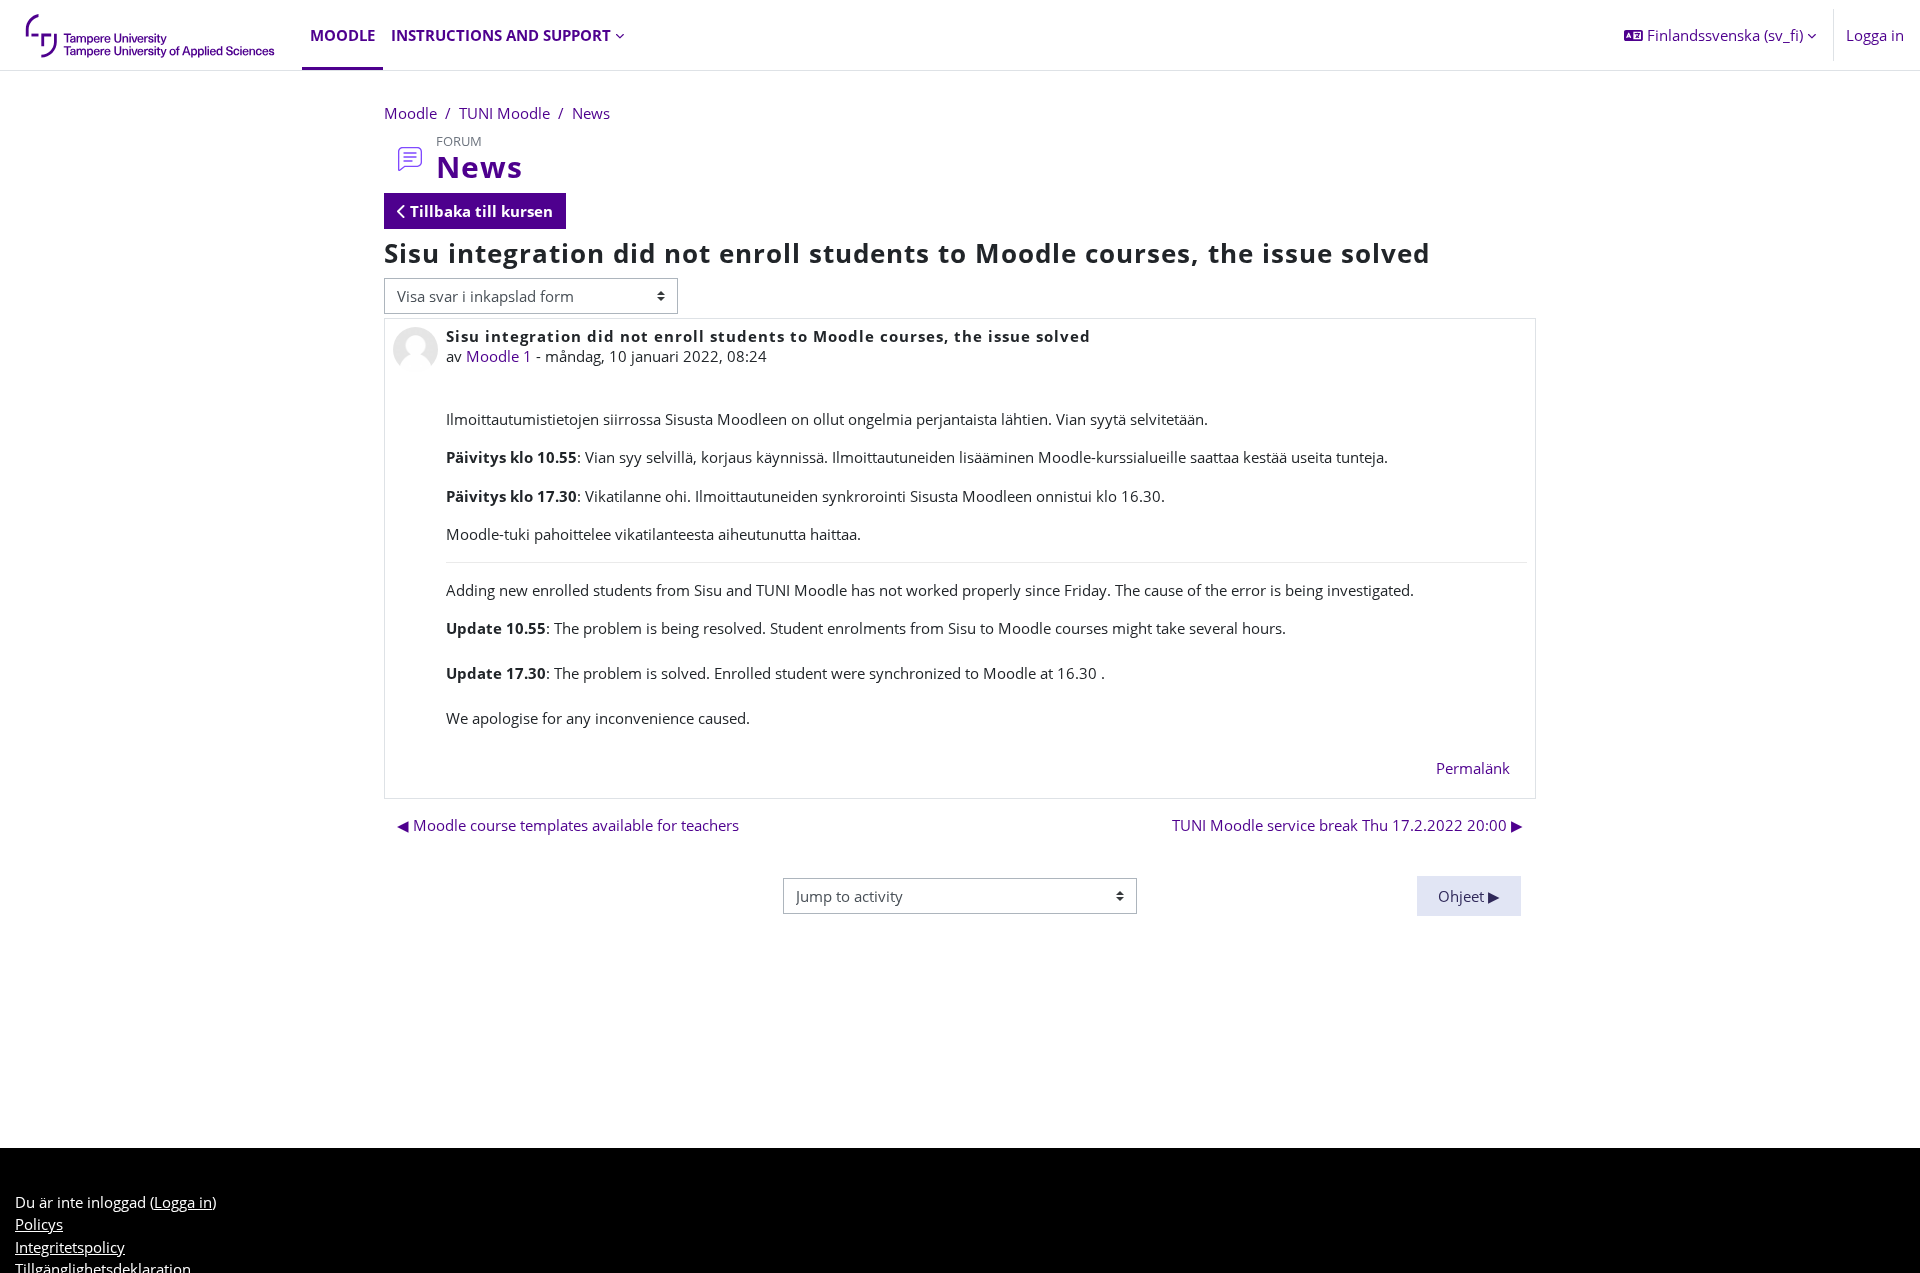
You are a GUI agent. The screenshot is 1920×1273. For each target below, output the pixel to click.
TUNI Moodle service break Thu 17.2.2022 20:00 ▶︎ (1347, 825)
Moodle (410, 113)
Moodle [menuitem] (342, 35)
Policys (39, 1224)
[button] (1720, 35)
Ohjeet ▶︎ (1469, 896)
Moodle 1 (499, 356)
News (591, 113)
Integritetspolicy (70, 1247)
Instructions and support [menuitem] (501, 35)
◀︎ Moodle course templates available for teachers (568, 825)
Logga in (1875, 35)
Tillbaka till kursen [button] (479, 211)
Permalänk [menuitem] (1473, 768)
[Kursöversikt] (151, 35)
